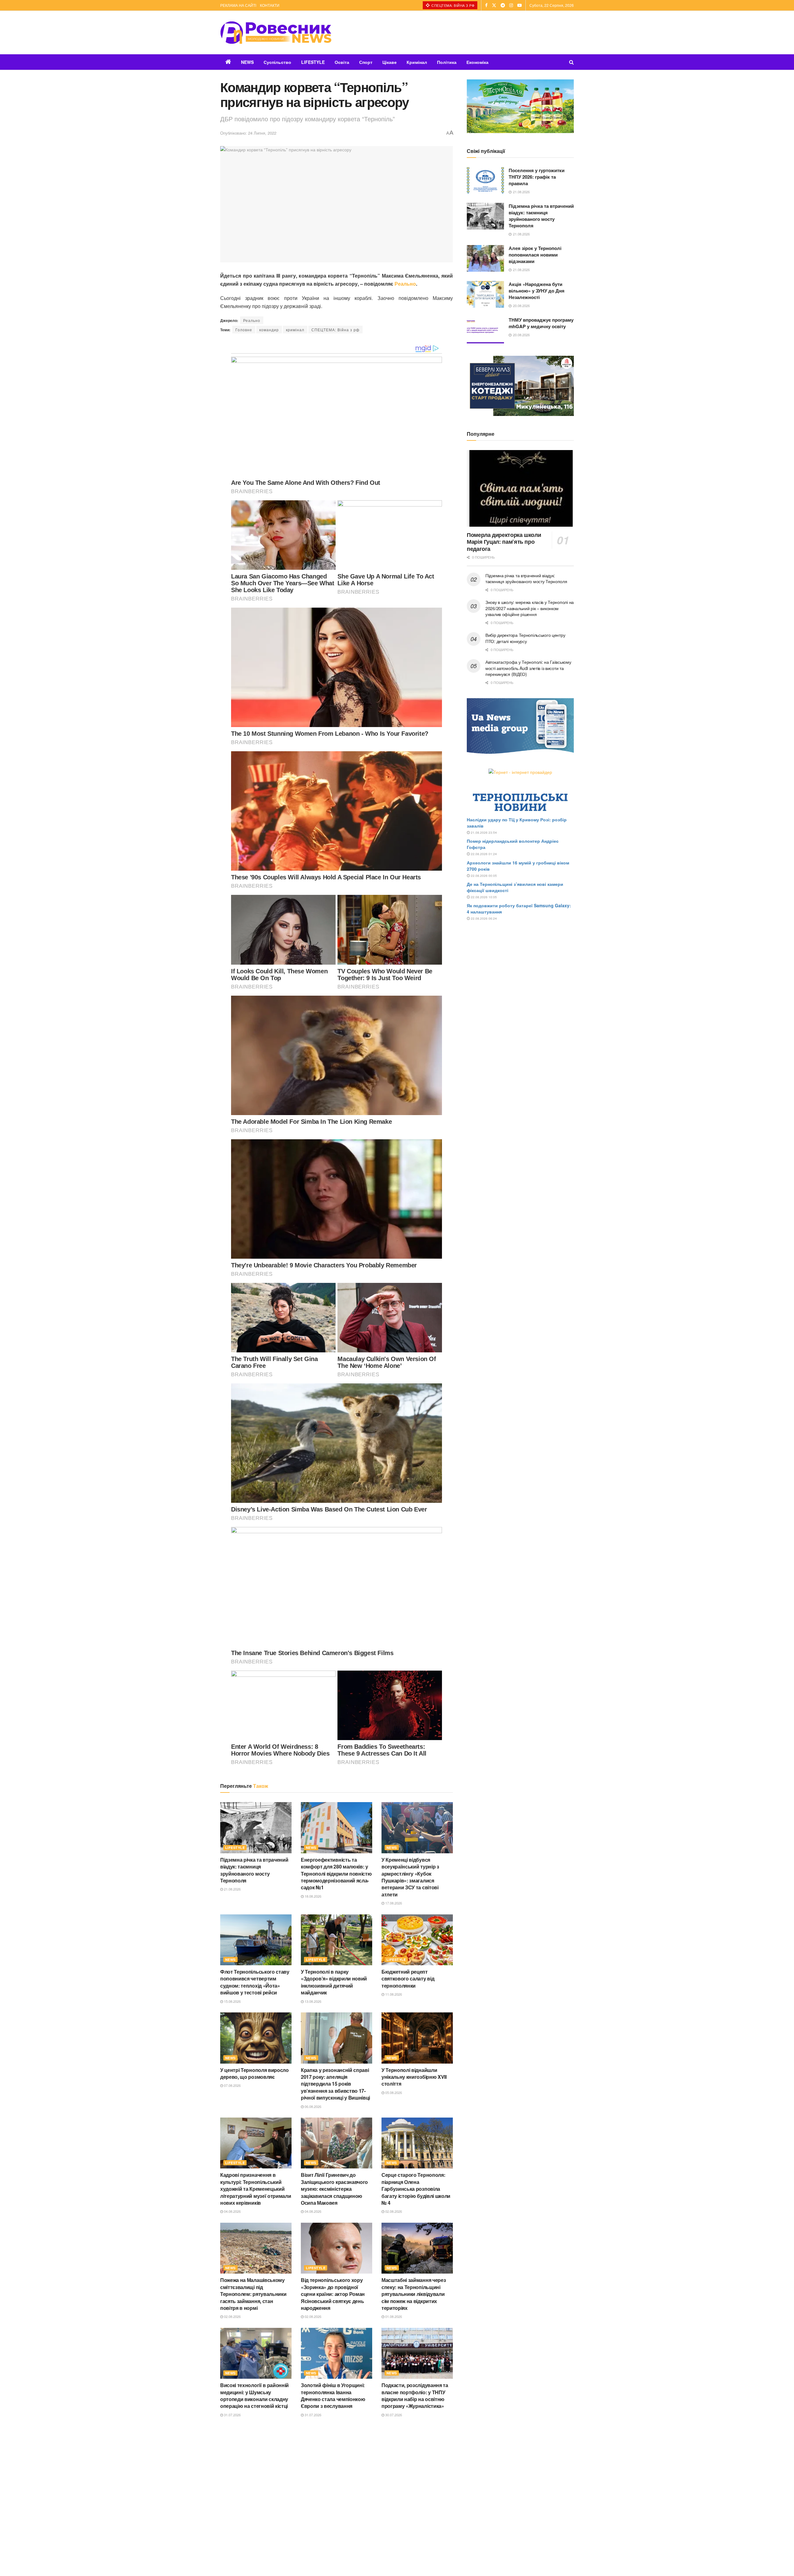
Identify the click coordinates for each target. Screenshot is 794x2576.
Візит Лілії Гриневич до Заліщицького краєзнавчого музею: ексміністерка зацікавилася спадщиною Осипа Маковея (334, 2189)
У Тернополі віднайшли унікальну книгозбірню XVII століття (414, 2077)
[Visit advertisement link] (520, 106)
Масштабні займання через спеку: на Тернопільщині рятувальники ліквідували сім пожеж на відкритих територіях (414, 2294)
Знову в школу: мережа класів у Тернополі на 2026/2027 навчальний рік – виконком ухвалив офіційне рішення (530, 608)
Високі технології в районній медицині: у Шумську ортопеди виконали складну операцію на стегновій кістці (254, 2395)
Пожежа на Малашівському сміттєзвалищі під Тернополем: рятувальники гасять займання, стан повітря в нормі (253, 2294)
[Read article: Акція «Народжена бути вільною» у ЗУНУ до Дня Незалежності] (485, 294)
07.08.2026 (232, 2085)
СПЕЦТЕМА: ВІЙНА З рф (453, 5)
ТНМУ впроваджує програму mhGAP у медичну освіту (541, 323)
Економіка (477, 62)
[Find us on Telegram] (503, 5)
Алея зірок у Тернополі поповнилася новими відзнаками (535, 255)
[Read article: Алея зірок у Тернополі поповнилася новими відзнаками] (485, 258)
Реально (405, 284)
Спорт (366, 62)
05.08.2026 (393, 2092)
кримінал (295, 330)
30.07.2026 (393, 2415)
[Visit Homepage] (276, 33)
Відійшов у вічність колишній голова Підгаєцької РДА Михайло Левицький (416, 2490)
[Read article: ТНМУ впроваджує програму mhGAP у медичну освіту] (485, 330)
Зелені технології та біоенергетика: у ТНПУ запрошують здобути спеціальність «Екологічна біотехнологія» (252, 2497)
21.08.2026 (232, 1889)
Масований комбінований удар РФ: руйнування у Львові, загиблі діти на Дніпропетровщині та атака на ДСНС (333, 2497)
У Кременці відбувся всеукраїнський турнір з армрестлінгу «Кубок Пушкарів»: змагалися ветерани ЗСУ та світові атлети (410, 1877)
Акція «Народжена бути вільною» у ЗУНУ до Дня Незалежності (537, 291)
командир (269, 330)
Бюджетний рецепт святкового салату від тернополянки (408, 1979)
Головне (244, 330)
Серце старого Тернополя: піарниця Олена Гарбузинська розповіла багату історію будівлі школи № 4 (416, 2189)
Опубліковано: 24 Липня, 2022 (248, 133)
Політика (447, 62)
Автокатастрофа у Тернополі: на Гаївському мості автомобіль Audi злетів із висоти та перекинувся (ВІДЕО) (528, 668)
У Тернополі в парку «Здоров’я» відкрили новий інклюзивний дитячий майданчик (334, 1982)
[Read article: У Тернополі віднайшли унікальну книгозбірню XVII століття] (417, 2038)
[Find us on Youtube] (520, 5)
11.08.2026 (393, 1994)
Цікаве (390, 62)
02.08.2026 (393, 2211)
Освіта (342, 62)
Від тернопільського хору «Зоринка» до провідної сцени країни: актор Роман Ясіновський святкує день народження (333, 2294)
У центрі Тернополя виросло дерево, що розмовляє (254, 2073)
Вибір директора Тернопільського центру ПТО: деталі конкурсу (525, 638)
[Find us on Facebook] (486, 5)
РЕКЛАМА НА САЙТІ (238, 5)
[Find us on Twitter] (494, 5)
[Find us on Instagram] (511, 5)
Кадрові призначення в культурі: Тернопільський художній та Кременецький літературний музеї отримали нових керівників (256, 2189)
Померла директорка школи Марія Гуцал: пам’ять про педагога (504, 542)
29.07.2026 (393, 2506)
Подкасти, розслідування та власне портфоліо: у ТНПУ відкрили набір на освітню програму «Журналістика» (415, 2395)
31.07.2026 (232, 2415)
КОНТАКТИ (270, 5)
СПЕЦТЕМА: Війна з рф (335, 330)
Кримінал (417, 62)
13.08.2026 (312, 2001)
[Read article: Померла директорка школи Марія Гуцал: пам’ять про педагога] (520, 488)
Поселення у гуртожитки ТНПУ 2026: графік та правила (537, 177)
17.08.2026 (393, 1903)
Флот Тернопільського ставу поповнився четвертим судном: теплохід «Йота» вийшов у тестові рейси (255, 1982)
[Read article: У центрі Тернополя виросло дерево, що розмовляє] (256, 2038)
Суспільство (277, 62)
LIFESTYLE (313, 62)
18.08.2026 (312, 1896)
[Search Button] (571, 62)
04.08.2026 (232, 2211)
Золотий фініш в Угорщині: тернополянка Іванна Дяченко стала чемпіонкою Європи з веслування (333, 2395)
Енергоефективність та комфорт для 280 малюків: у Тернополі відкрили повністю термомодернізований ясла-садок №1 (336, 1874)
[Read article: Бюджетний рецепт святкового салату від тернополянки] (417, 1940)
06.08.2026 (312, 2106)
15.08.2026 (232, 2001)
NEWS (247, 62)
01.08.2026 (393, 2316)
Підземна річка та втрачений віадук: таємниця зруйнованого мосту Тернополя (254, 1870)
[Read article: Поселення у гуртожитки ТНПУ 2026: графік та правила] (485, 181)
